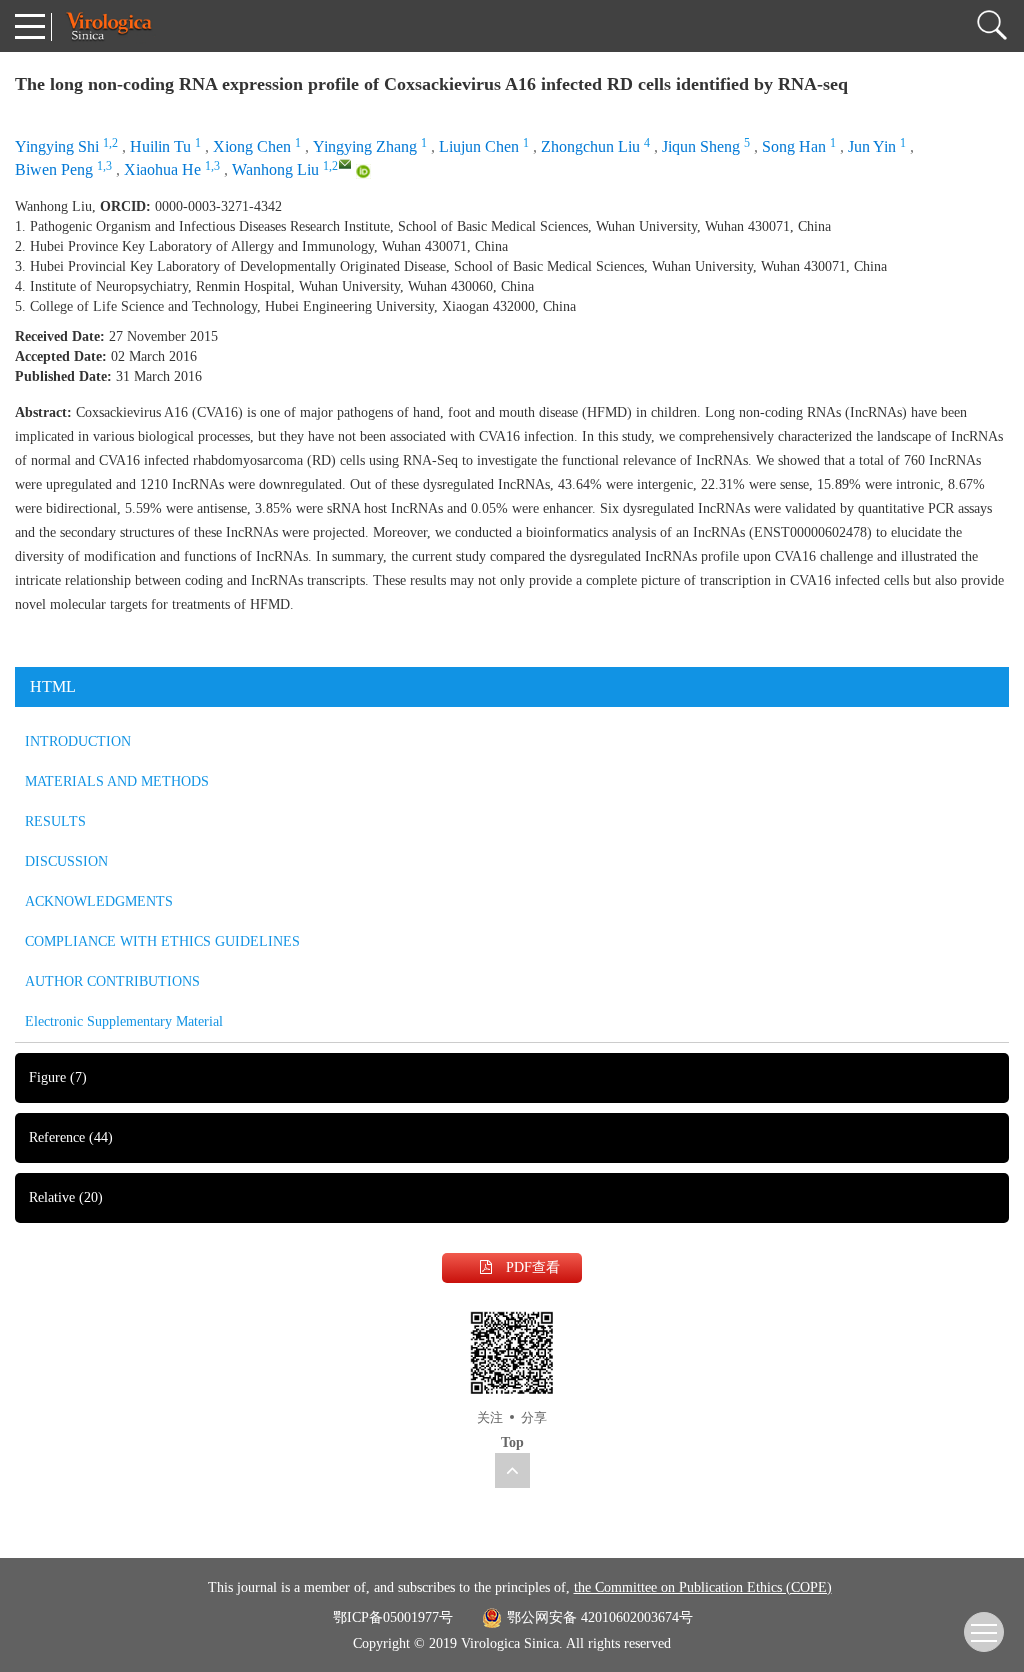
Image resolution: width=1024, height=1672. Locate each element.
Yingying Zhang (365, 146)
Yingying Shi (57, 146)
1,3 (104, 166)
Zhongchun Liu (590, 146)
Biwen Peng (54, 169)
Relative (66, 1197)
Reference (71, 1137)
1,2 (110, 143)
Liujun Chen (479, 146)
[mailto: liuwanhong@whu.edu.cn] (345, 164)
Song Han (794, 146)
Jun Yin (872, 146)
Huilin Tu (160, 146)
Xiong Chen (252, 146)
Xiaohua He (162, 169)
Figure (58, 1077)
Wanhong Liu (275, 169)
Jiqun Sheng (701, 146)
